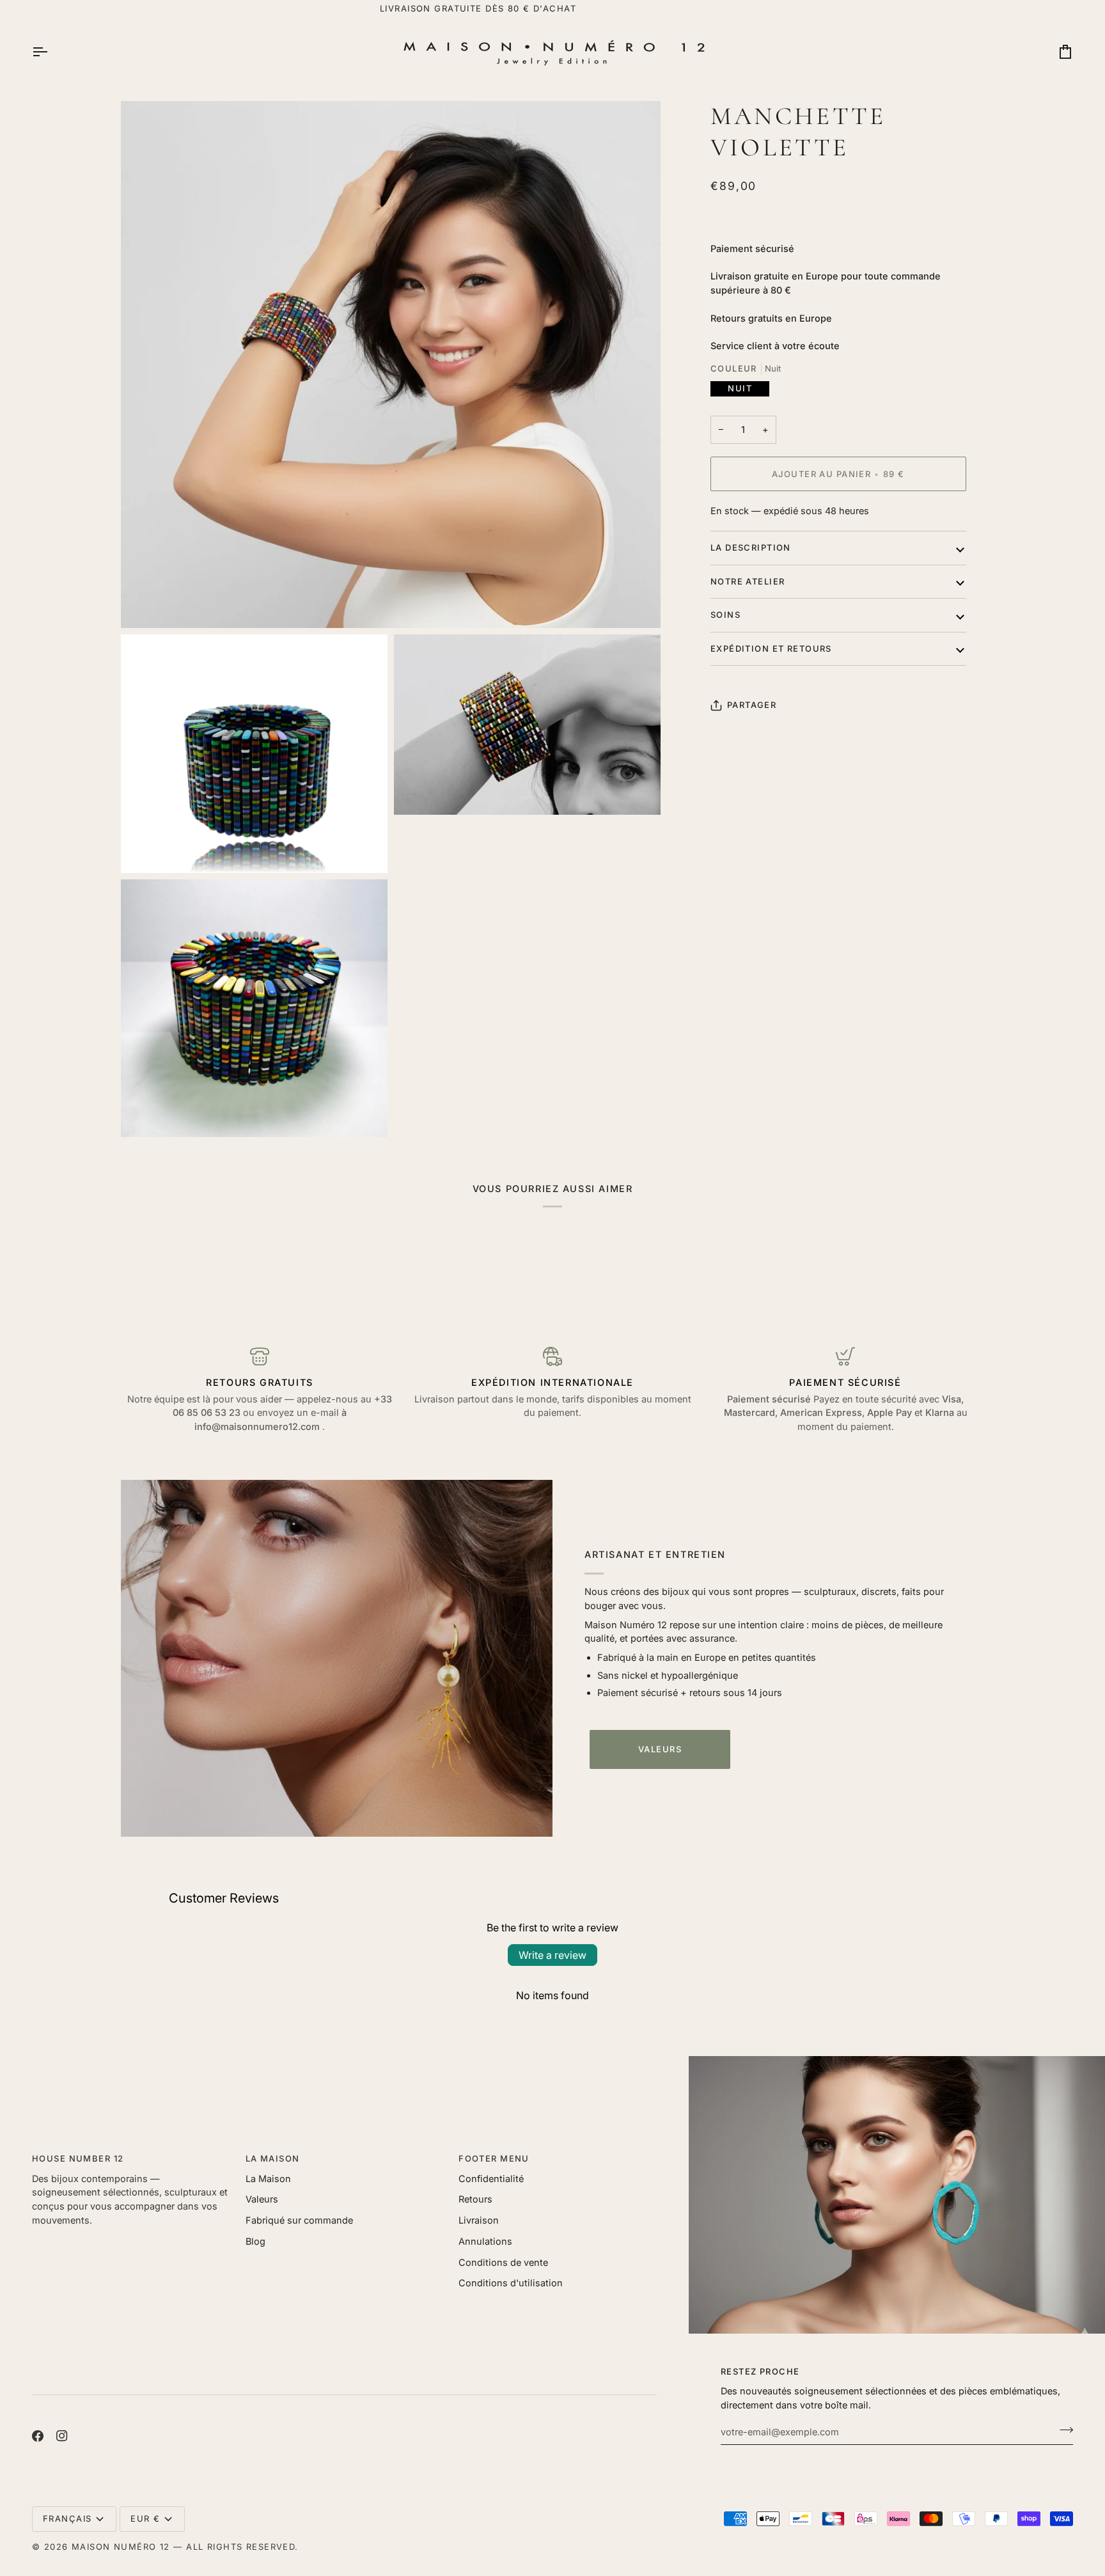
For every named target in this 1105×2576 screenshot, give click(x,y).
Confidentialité (491, 2179)
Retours (475, 2199)
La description (751, 547)
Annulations (485, 2241)
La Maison (268, 2179)
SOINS (725, 615)
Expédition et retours (771, 648)
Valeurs (660, 1749)
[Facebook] (38, 2436)
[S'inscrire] (1062, 2430)
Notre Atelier (748, 581)
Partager (752, 705)
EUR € (145, 2518)
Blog (255, 2241)
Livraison (479, 2220)
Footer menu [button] (494, 2158)
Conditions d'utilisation (511, 2283)
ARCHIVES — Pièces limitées (552, 8)
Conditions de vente (503, 2262)
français (67, 2518)
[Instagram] (62, 2436)
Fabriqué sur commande (299, 2220)
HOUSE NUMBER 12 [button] (78, 2158)
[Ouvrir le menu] (51, 52)
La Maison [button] (273, 2158)
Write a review (552, 1955)
